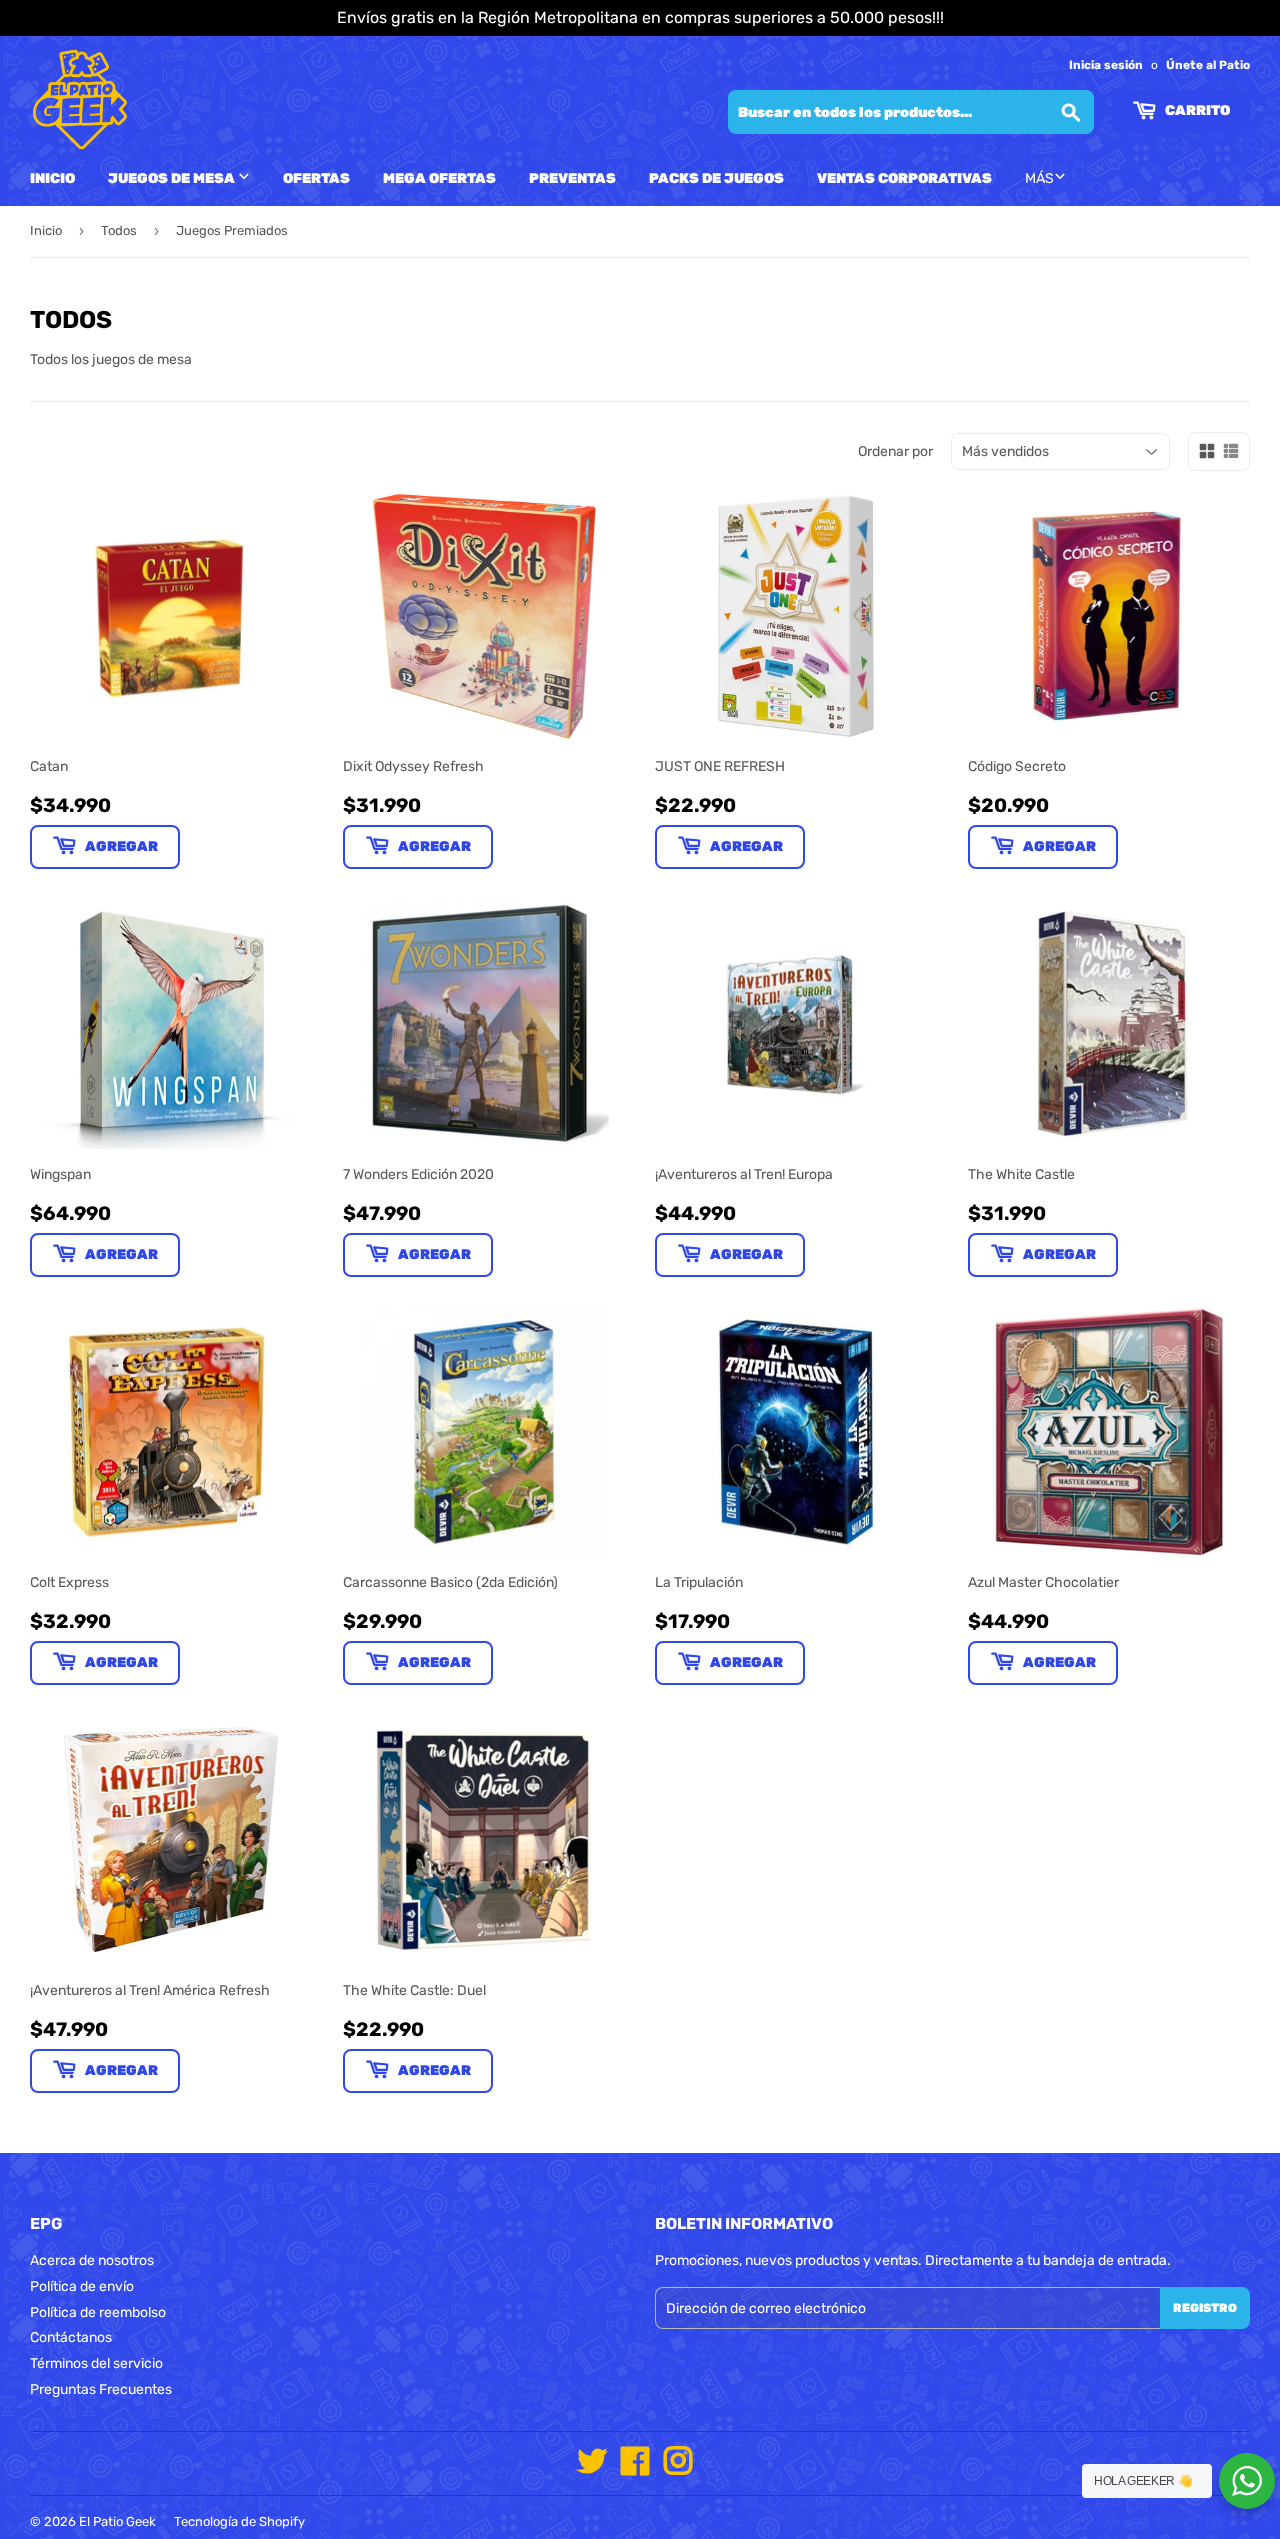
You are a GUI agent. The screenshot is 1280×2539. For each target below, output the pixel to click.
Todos (119, 230)
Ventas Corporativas (904, 178)
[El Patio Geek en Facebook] (635, 2468)
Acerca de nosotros (92, 2260)
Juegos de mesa (173, 178)
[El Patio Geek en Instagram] (678, 2468)
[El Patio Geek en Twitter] (592, 2468)
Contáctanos (71, 2337)
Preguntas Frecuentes (101, 2389)
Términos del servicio (96, 2363)
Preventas (572, 178)
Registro (1205, 2308)
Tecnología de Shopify (239, 2521)
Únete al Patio (1208, 65)
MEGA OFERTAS (439, 178)
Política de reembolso (98, 2312)
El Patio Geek (117, 2521)
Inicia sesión (1106, 65)
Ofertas (316, 178)
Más (1039, 178)
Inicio (52, 178)
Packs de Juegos (716, 178)
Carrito (1196, 110)
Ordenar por (895, 451)
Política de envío (82, 2286)
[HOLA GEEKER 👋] (1247, 2481)
